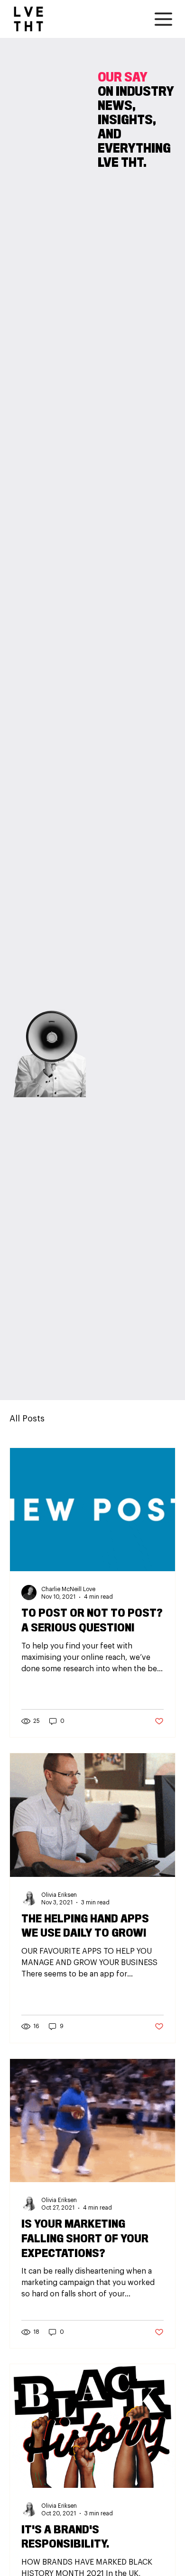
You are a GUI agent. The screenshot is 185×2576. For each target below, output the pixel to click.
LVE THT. (122, 163)
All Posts (27, 1419)
